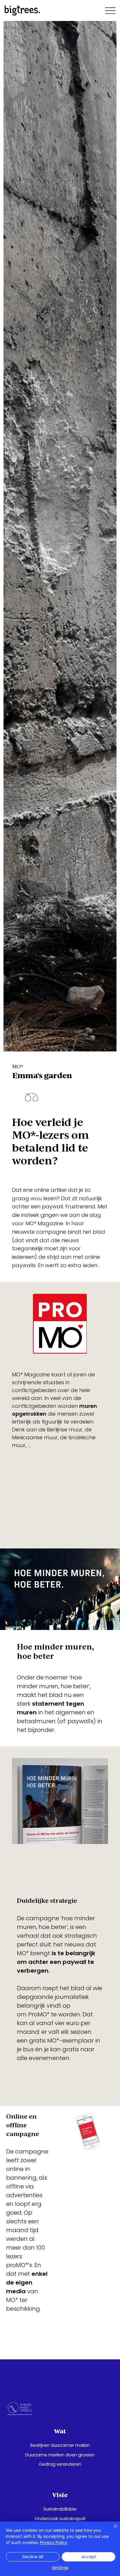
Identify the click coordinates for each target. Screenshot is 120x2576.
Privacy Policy (54, 2543)
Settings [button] (60, 2568)
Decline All (33, 2557)
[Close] (112, 2530)
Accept (89, 2557)
